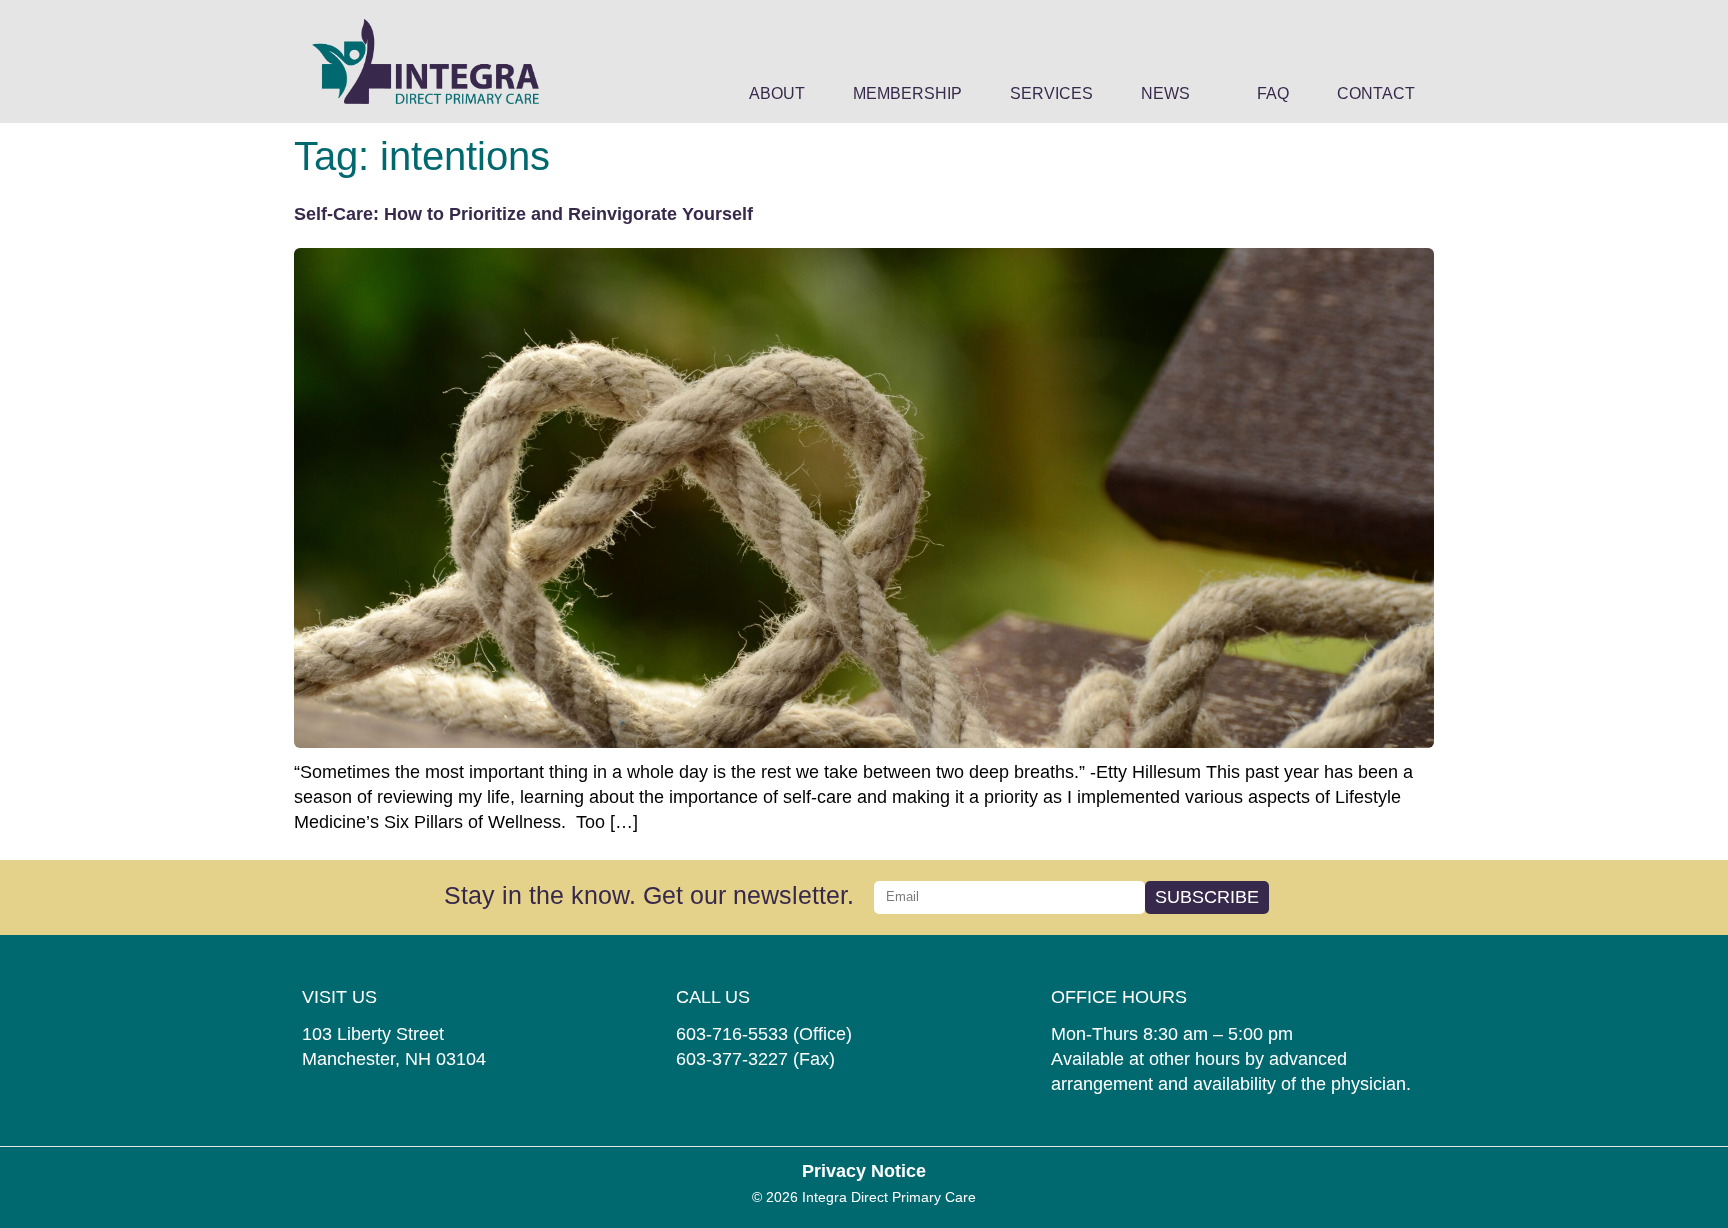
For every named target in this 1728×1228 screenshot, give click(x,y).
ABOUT (777, 93)
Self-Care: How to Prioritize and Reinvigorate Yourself (523, 214)
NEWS (1165, 93)
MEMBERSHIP (907, 93)
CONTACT (1376, 93)
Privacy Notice (864, 1171)
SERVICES (1051, 93)
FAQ (1273, 93)
